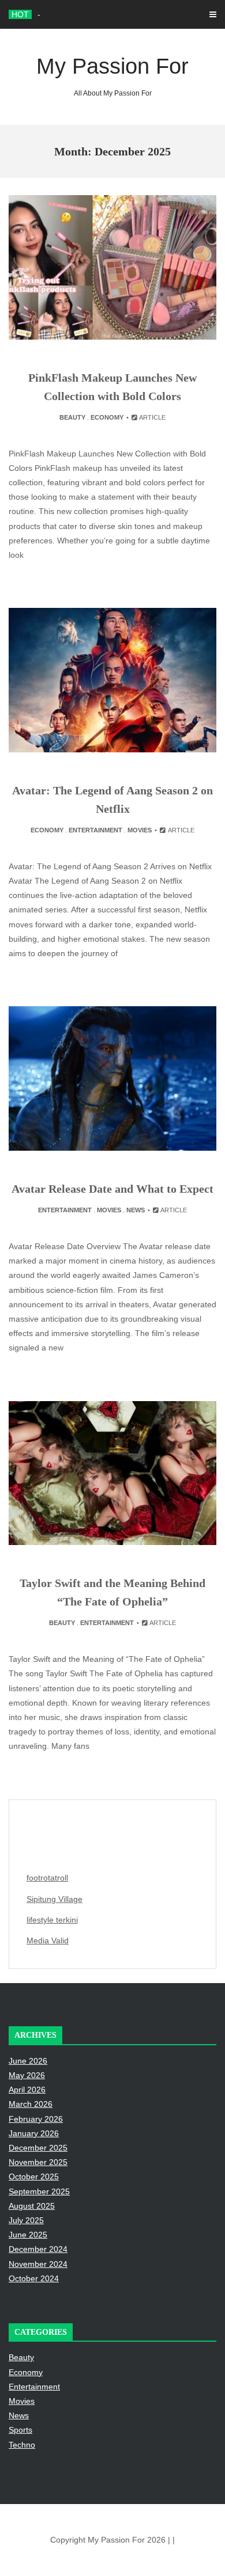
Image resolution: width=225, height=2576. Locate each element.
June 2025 (28, 2235)
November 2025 (38, 2162)
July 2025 (26, 2220)
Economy (107, 417)
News (136, 1210)
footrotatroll (47, 1878)
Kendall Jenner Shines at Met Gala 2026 (111, 14)
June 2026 (28, 2061)
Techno (22, 2445)
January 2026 (34, 2133)
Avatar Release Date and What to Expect (112, 1189)
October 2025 (34, 2177)
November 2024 (38, 2264)
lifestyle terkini (52, 1920)
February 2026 (36, 2119)
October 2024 (34, 2278)
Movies (140, 830)
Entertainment (95, 830)
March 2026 (31, 2104)
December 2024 (38, 2249)
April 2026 (27, 2090)
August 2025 (32, 2206)
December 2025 (38, 2148)
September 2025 (39, 2191)
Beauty (72, 417)
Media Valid (48, 1940)
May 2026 (27, 2075)
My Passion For (112, 76)
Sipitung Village (55, 1899)
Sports (20, 2430)
